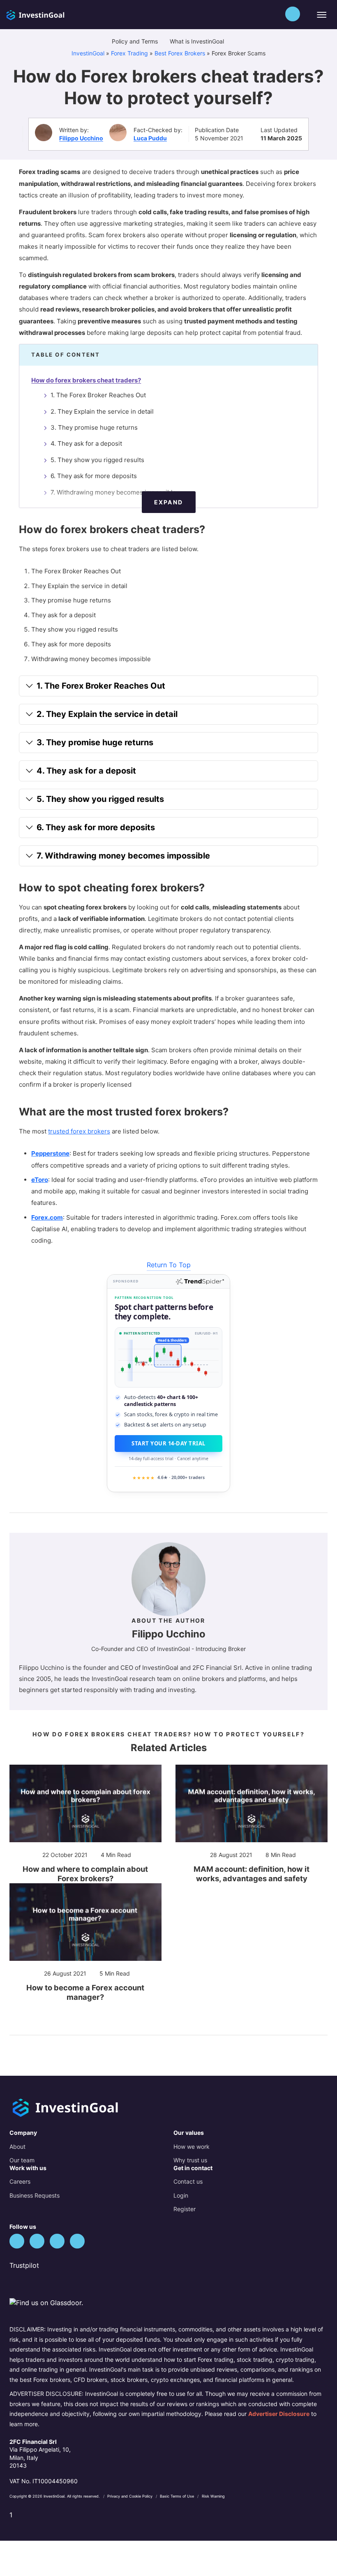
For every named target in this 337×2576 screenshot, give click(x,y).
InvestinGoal (88, 53)
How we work (192, 2147)
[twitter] (17, 2241)
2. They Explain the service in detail (102, 411)
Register (185, 2209)
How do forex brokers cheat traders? (86, 380)
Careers (20, 2181)
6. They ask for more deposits (94, 476)
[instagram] (77, 2241)
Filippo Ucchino (81, 138)
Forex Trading (129, 53)
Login (181, 2195)
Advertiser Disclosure (279, 2414)
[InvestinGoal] (52, 14)
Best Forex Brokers (180, 53)
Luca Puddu (150, 138)
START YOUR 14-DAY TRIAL (168, 1443)
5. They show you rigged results (97, 460)
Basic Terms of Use (178, 2496)
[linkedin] (57, 2241)
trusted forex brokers (79, 1131)
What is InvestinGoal (198, 41)
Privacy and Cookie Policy (130, 2496)
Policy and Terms (136, 41)
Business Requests (35, 2195)
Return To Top (169, 1265)
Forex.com (47, 1217)
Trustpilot (24, 2265)
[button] (293, 14)
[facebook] (37, 2241)
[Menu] (321, 15)
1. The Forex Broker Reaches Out (98, 395)
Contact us (188, 2181)
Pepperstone (50, 1153)
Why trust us (190, 2160)
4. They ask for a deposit (86, 443)
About (17, 2147)
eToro (40, 1180)
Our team (22, 2160)
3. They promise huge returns (94, 427)
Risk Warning (213, 2496)
